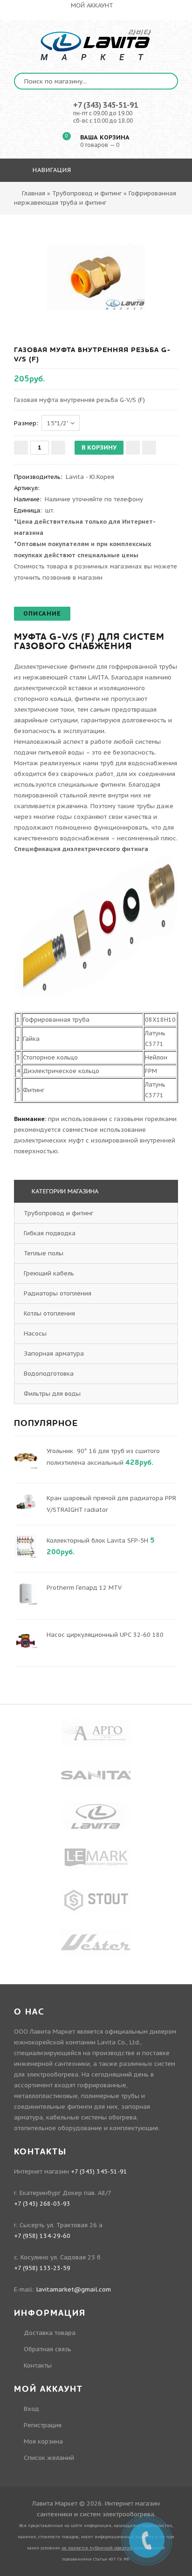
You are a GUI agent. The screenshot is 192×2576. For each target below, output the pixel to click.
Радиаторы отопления (58, 1293)
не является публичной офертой (97, 2548)
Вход (31, 2409)
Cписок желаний (49, 2458)
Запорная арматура (55, 1354)
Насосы (36, 1333)
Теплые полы (45, 1253)
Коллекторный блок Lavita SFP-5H (97, 1541)
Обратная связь (48, 2349)
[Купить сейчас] (149, 448)
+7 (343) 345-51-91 (106, 105)
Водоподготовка (50, 1374)
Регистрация (43, 2425)
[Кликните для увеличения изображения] (96, 277)
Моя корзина (43, 2441)
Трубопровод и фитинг (59, 1213)
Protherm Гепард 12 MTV (84, 1588)
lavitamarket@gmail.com (73, 2289)
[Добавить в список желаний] (133, 448)
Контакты (38, 2365)
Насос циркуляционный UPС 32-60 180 (105, 1635)
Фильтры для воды (53, 1394)
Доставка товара (50, 2333)
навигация (51, 170)
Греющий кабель (50, 1273)
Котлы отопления (50, 1313)
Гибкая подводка (51, 1233)
